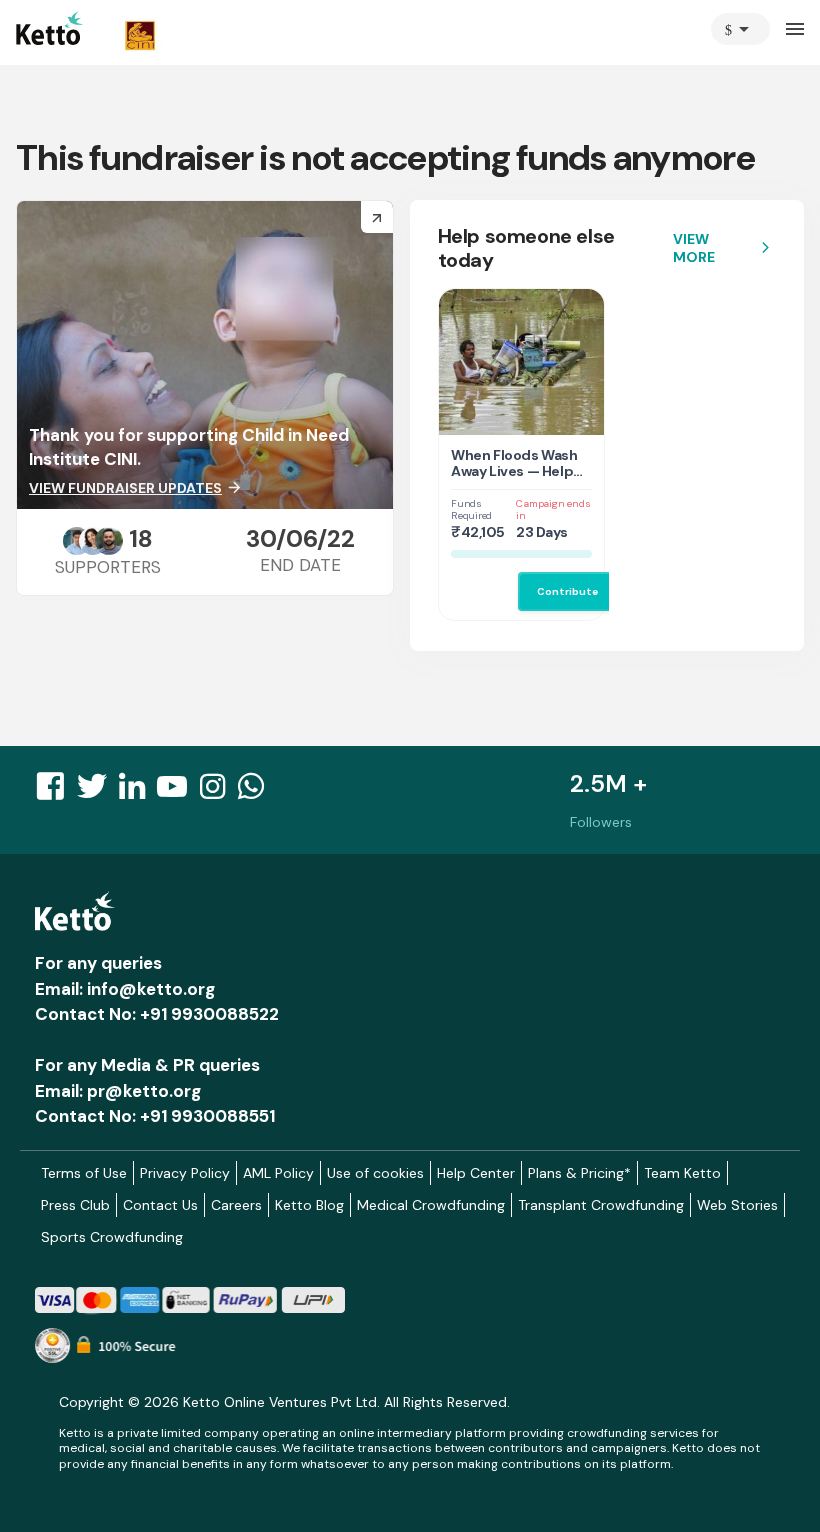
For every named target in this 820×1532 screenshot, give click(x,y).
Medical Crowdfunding (431, 1205)
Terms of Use (84, 1173)
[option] (740, 29)
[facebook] (56, 792)
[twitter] (98, 792)
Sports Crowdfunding (112, 1237)
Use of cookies (375, 1173)
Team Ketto (682, 1173)
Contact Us (160, 1205)
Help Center (476, 1173)
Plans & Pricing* (579, 1173)
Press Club (75, 1205)
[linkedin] (138, 792)
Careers (236, 1205)
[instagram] (218, 792)
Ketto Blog (309, 1205)
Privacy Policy (185, 1173)
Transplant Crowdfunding (601, 1205)
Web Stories (737, 1205)
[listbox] (740, 29)
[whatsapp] (257, 792)
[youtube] (178, 792)
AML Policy (278, 1173)
